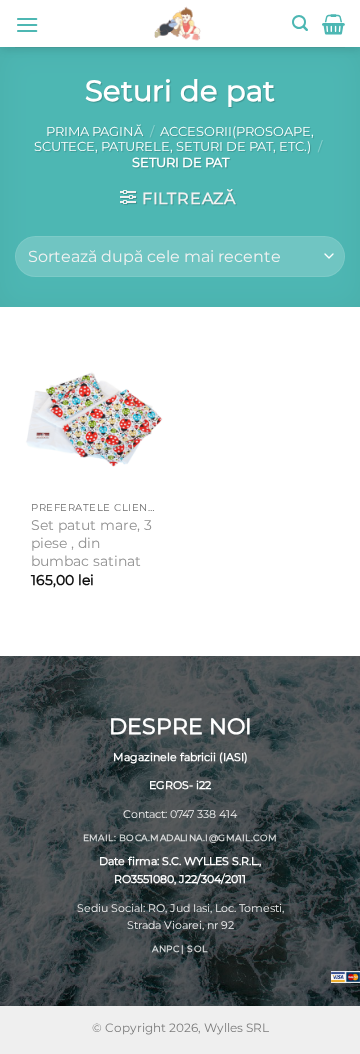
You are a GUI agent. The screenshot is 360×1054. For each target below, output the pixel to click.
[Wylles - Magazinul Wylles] (177, 23)
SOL (197, 948)
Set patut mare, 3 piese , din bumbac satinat (91, 542)
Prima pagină (94, 131)
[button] (27, 24)
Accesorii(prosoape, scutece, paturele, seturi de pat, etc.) (174, 139)
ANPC (165, 948)
